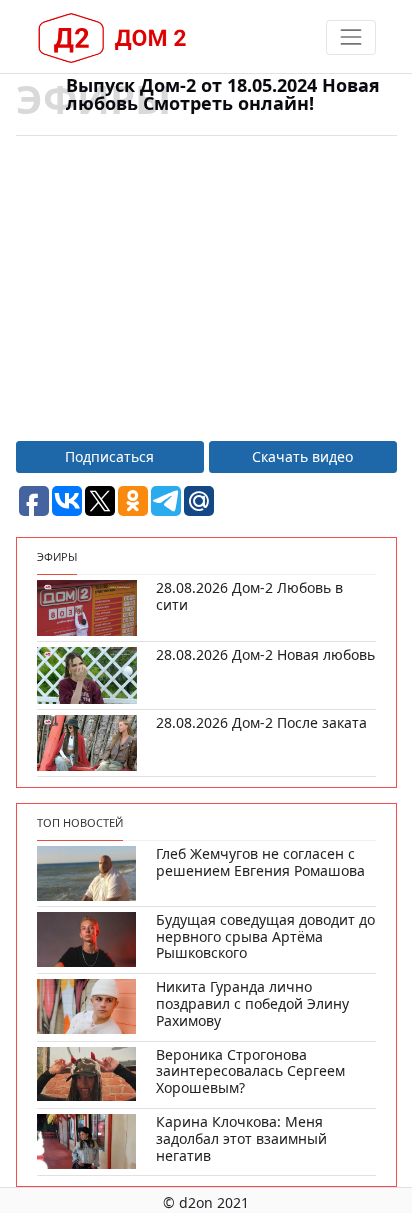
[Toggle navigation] (350, 37)
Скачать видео (302, 456)
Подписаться (109, 456)
